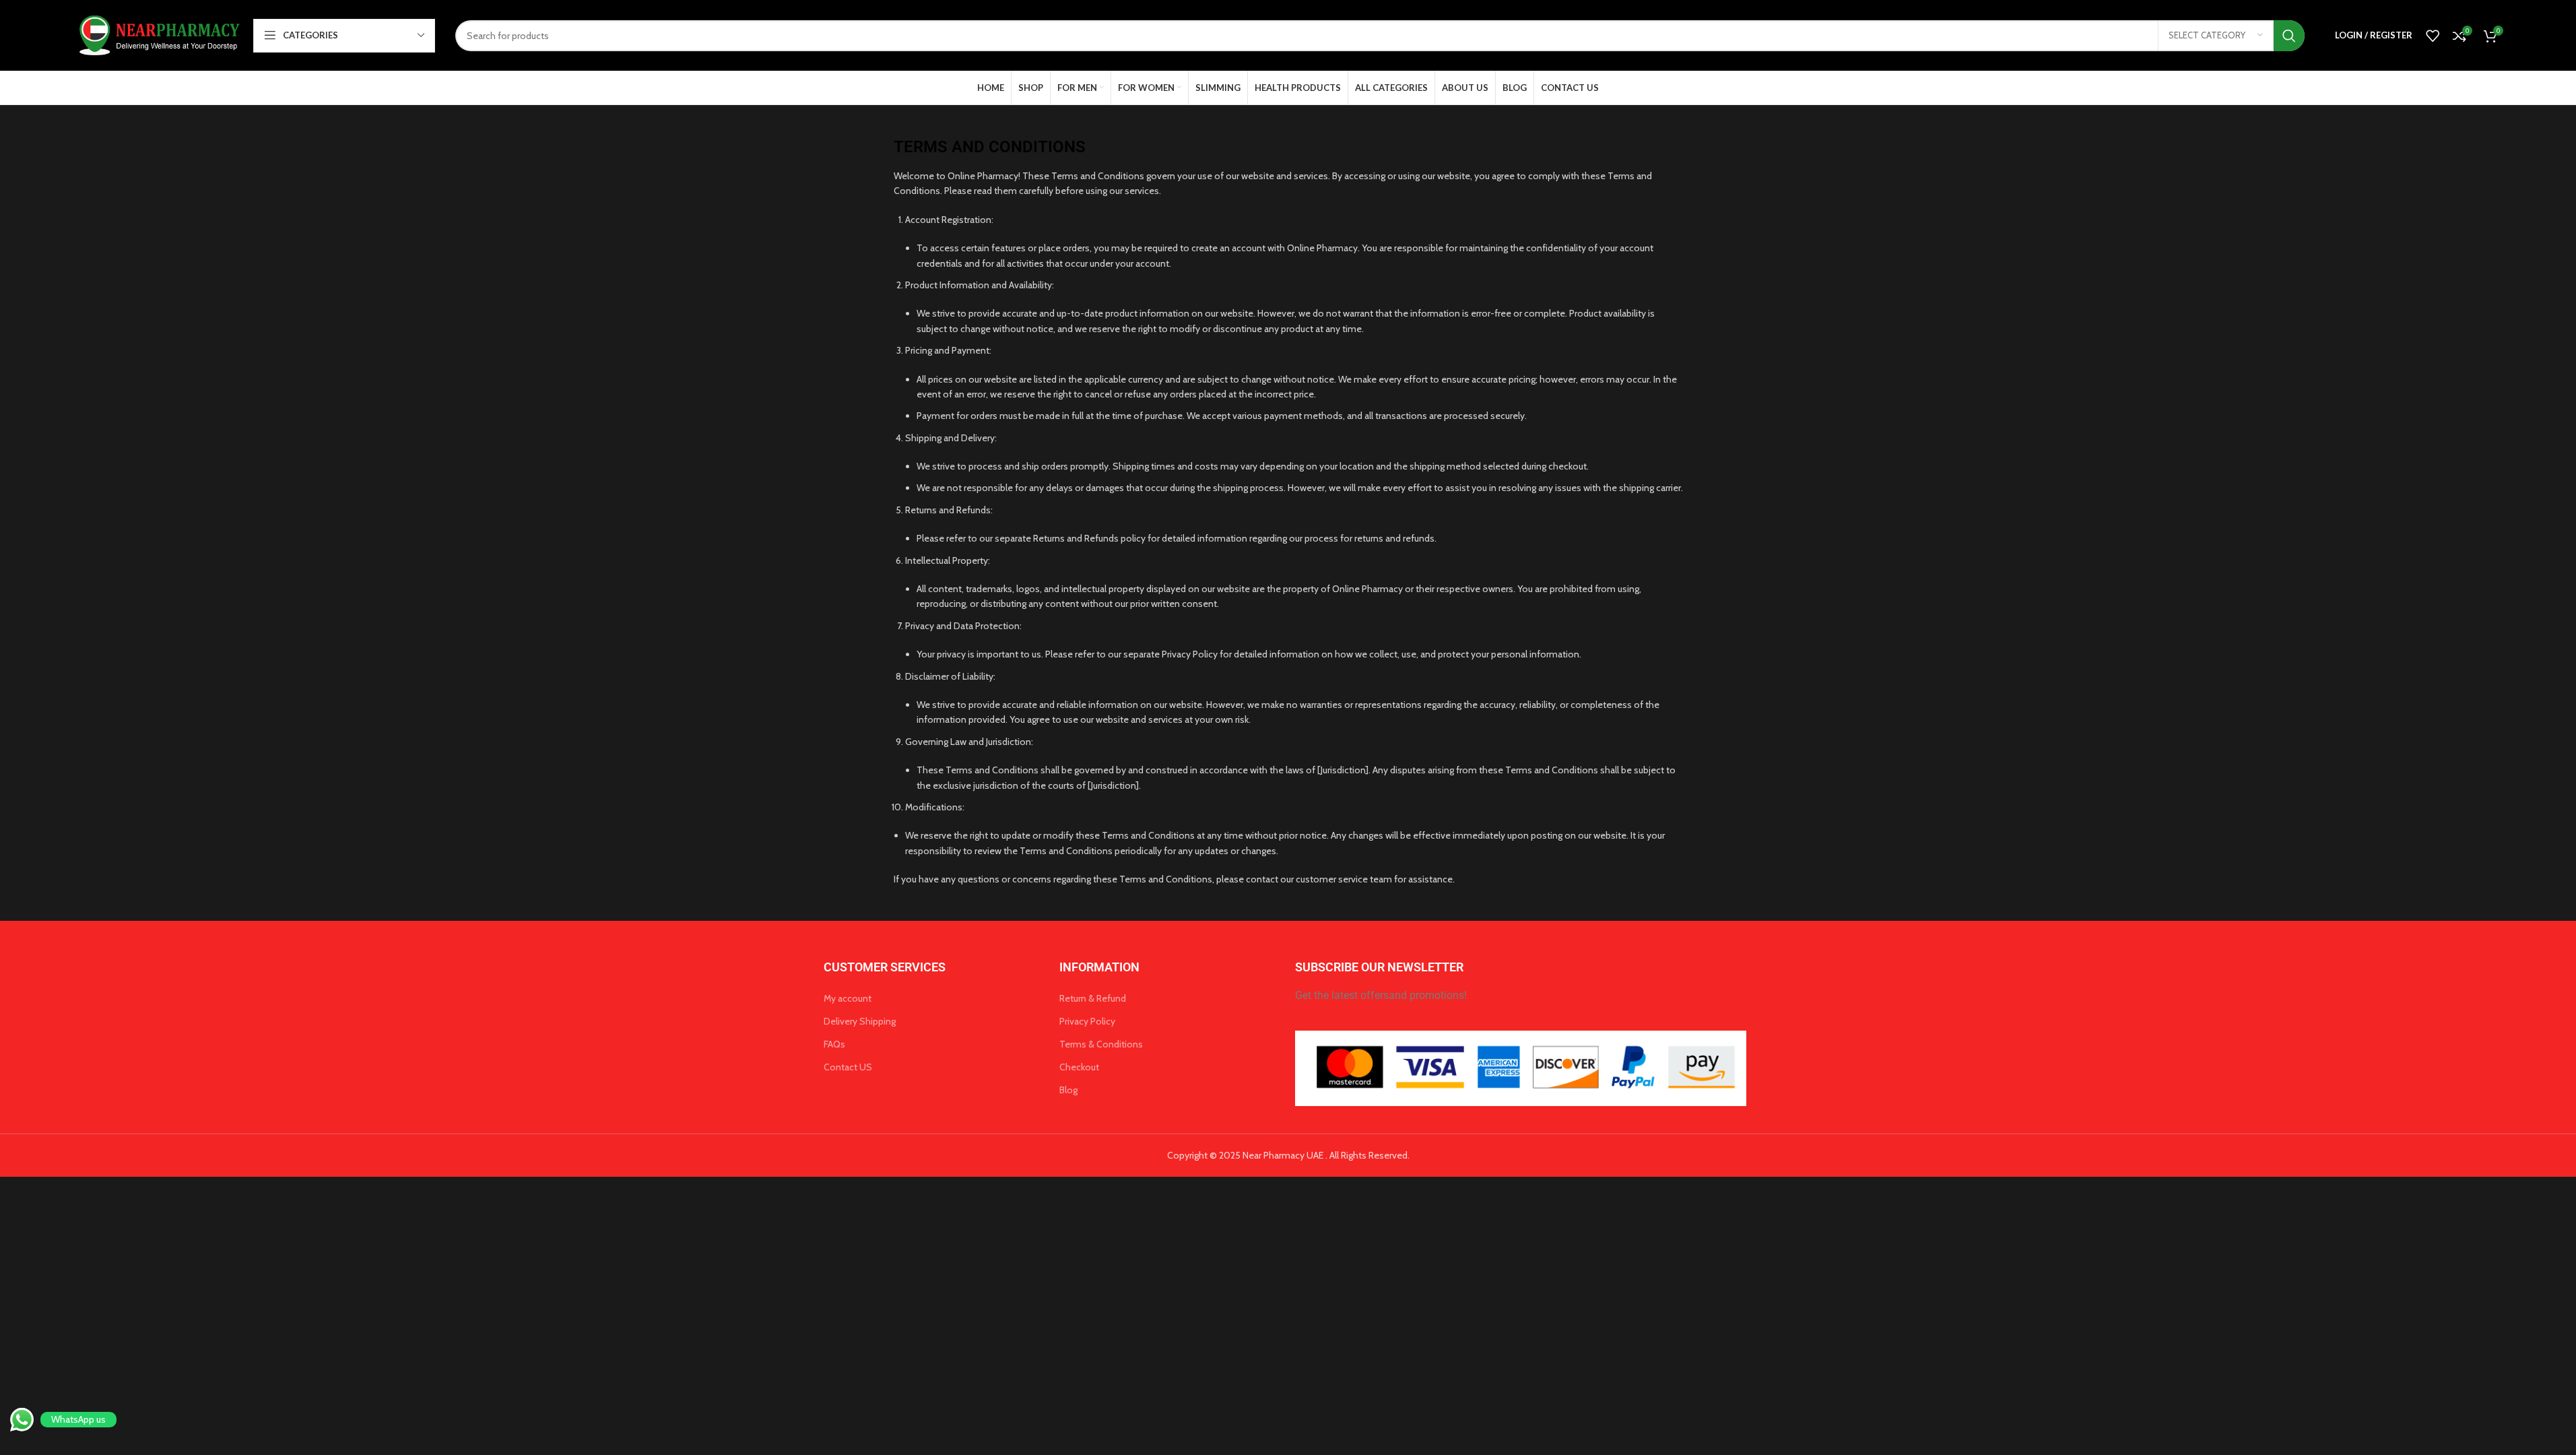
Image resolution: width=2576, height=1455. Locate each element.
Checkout (1079, 1067)
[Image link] (1521, 1068)
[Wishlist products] (2433, 36)
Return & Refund (1093, 998)
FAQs (834, 1044)
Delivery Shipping (860, 1021)
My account (848, 998)
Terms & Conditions (1101, 1044)
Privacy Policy (1087, 1021)
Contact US (848, 1067)
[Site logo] (157, 34)
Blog (1068, 1090)
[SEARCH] (2289, 36)
